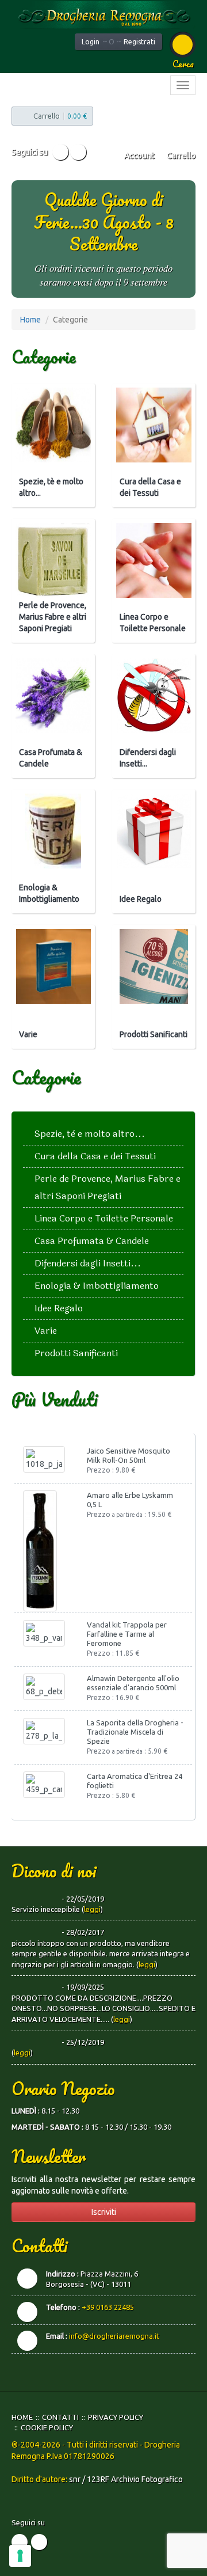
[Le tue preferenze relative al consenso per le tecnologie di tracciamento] (20, 2556)
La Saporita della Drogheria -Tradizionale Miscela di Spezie (135, 1732)
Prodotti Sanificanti (154, 1034)
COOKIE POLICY (47, 2427)
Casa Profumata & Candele (51, 758)
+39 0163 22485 (108, 2307)
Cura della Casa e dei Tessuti (150, 487)
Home (30, 320)
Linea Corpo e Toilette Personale (153, 623)
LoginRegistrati (118, 42)
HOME (22, 2417)
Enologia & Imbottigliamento (49, 893)
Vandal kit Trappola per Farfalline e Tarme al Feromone (127, 1634)
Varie (28, 1034)
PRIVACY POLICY (116, 2417)
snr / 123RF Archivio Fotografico (126, 2479)
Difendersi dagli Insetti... (148, 758)
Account (138, 155)
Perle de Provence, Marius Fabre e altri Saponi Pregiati (53, 617)
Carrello (180, 155)
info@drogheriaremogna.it (114, 2336)
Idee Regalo (141, 899)
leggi (92, 1909)
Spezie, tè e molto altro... (51, 487)
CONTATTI (60, 2417)
